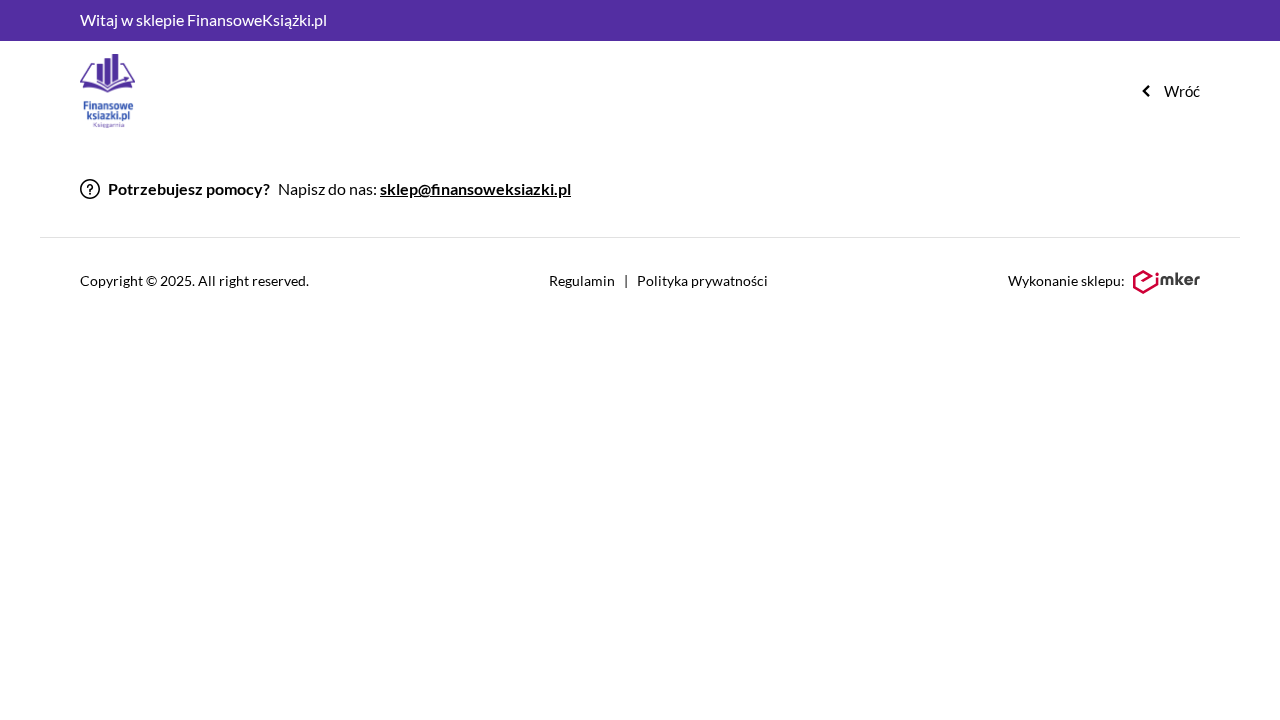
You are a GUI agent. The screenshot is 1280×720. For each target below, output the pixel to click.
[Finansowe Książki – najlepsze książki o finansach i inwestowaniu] (107, 91)
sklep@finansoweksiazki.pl (475, 188)
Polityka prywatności (702, 280)
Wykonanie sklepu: (1066, 280)
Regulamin (582, 280)
